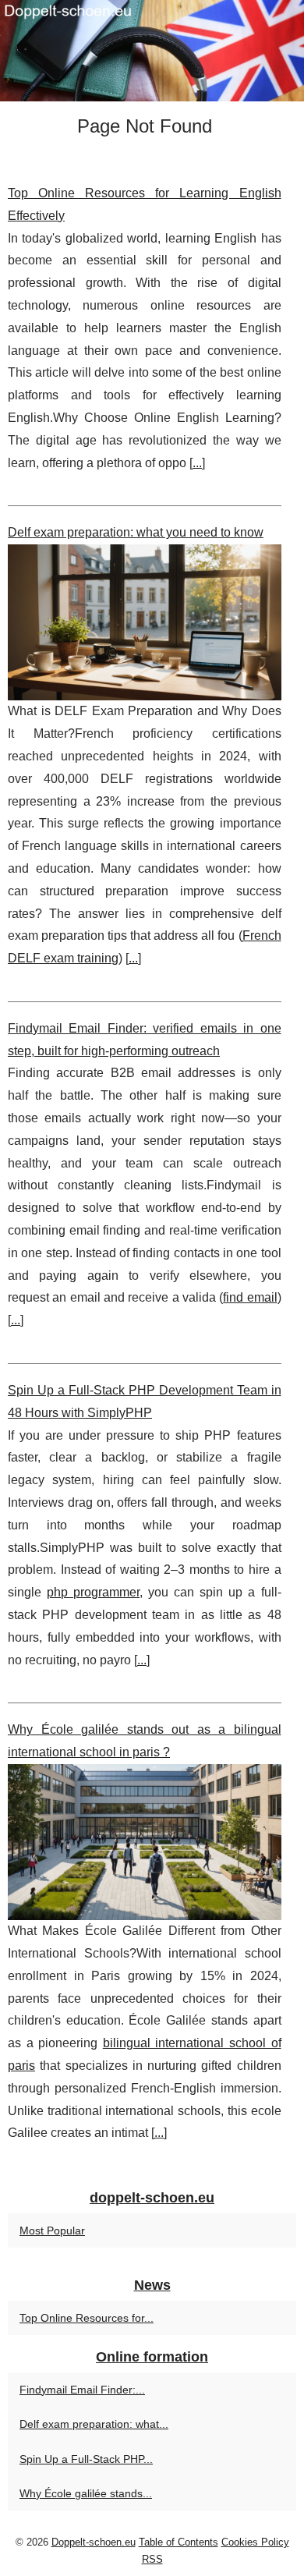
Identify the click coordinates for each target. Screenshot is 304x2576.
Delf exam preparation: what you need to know (136, 532)
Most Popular (52, 2231)
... (197, 463)
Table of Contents (179, 2542)
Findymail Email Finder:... (82, 2390)
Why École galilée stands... (86, 2493)
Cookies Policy (255, 2542)
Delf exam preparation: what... (94, 2424)
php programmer (93, 1592)
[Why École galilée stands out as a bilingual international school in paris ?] (145, 1842)
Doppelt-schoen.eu (94, 2542)
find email (250, 1297)
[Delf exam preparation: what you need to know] (145, 622)
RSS (152, 2559)
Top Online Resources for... (87, 2318)
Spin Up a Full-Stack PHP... (86, 2459)
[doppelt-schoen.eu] (152, 51)
